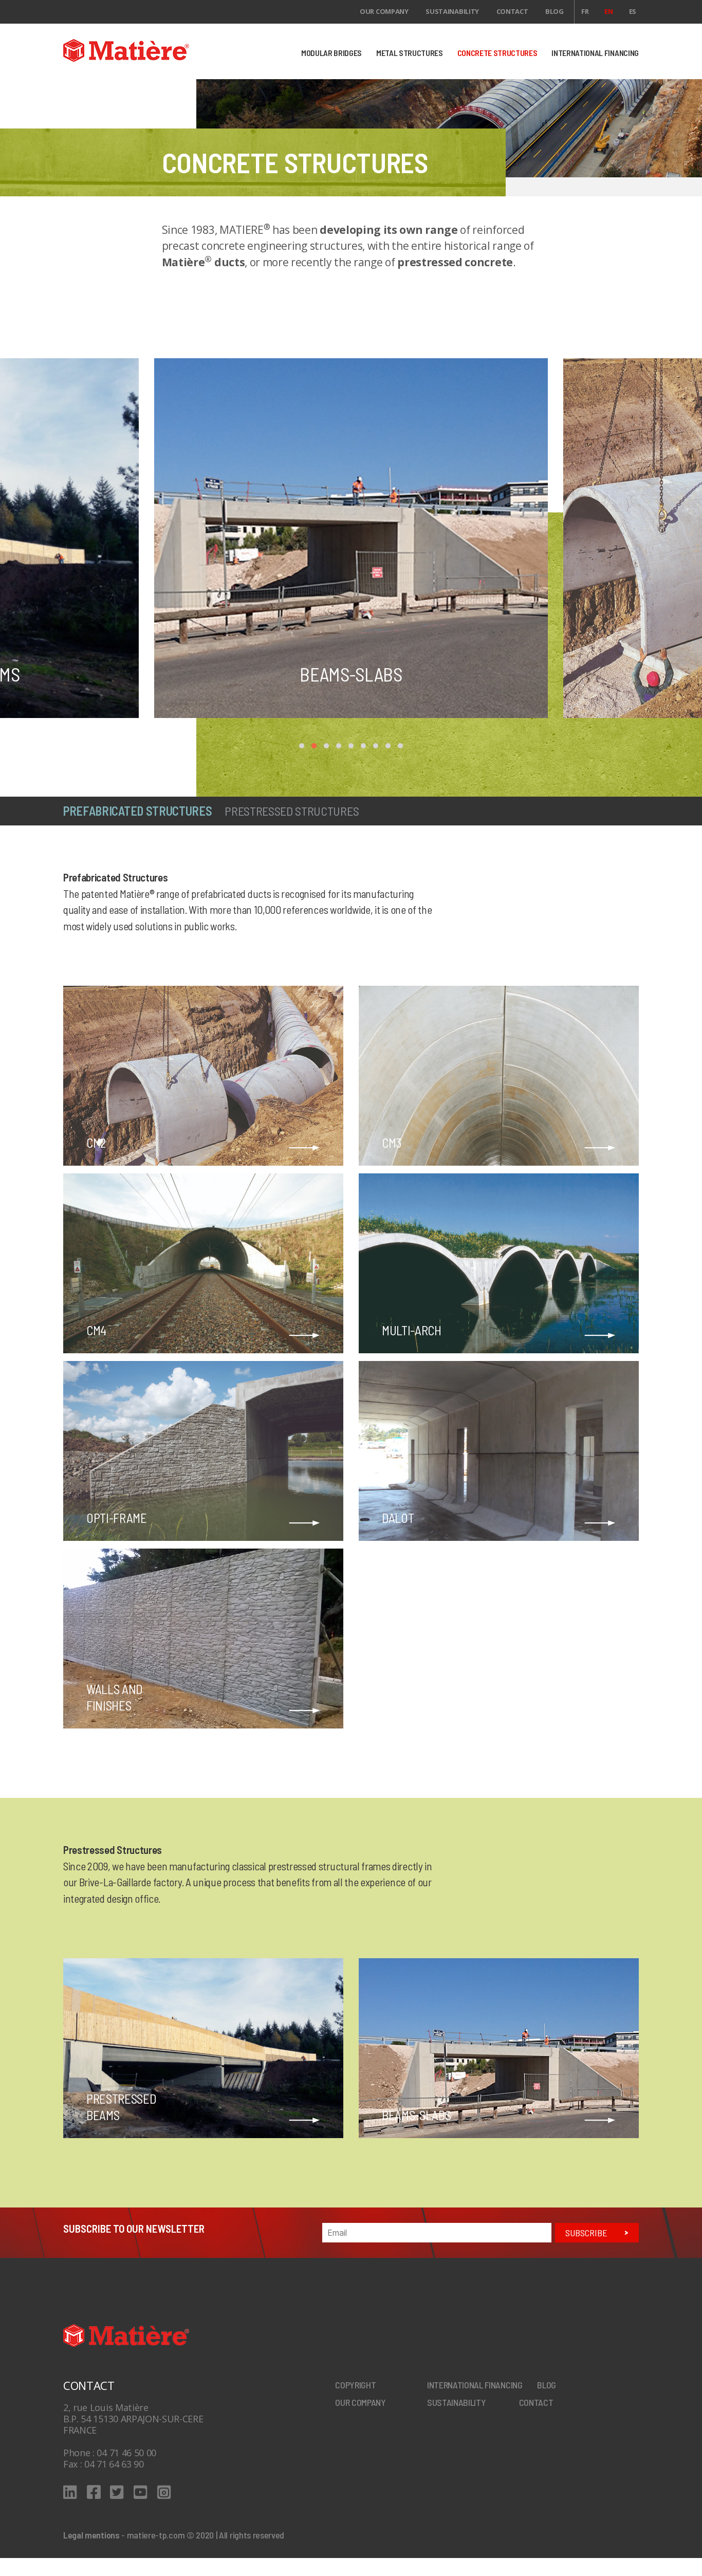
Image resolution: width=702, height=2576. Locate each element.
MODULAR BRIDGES (331, 53)
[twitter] (117, 2492)
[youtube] (141, 2492)
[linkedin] (70, 2492)
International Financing (475, 2385)
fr (585, 11)
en (608, 11)
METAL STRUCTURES (410, 53)
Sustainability (452, 11)
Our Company (384, 11)
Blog (555, 11)
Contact (512, 11)
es (633, 11)
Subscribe (586, 2233)
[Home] (154, 50)
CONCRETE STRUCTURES (497, 53)
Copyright (355, 2385)
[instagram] (164, 2492)
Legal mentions (91, 2535)
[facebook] (94, 2492)
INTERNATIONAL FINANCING (595, 53)
